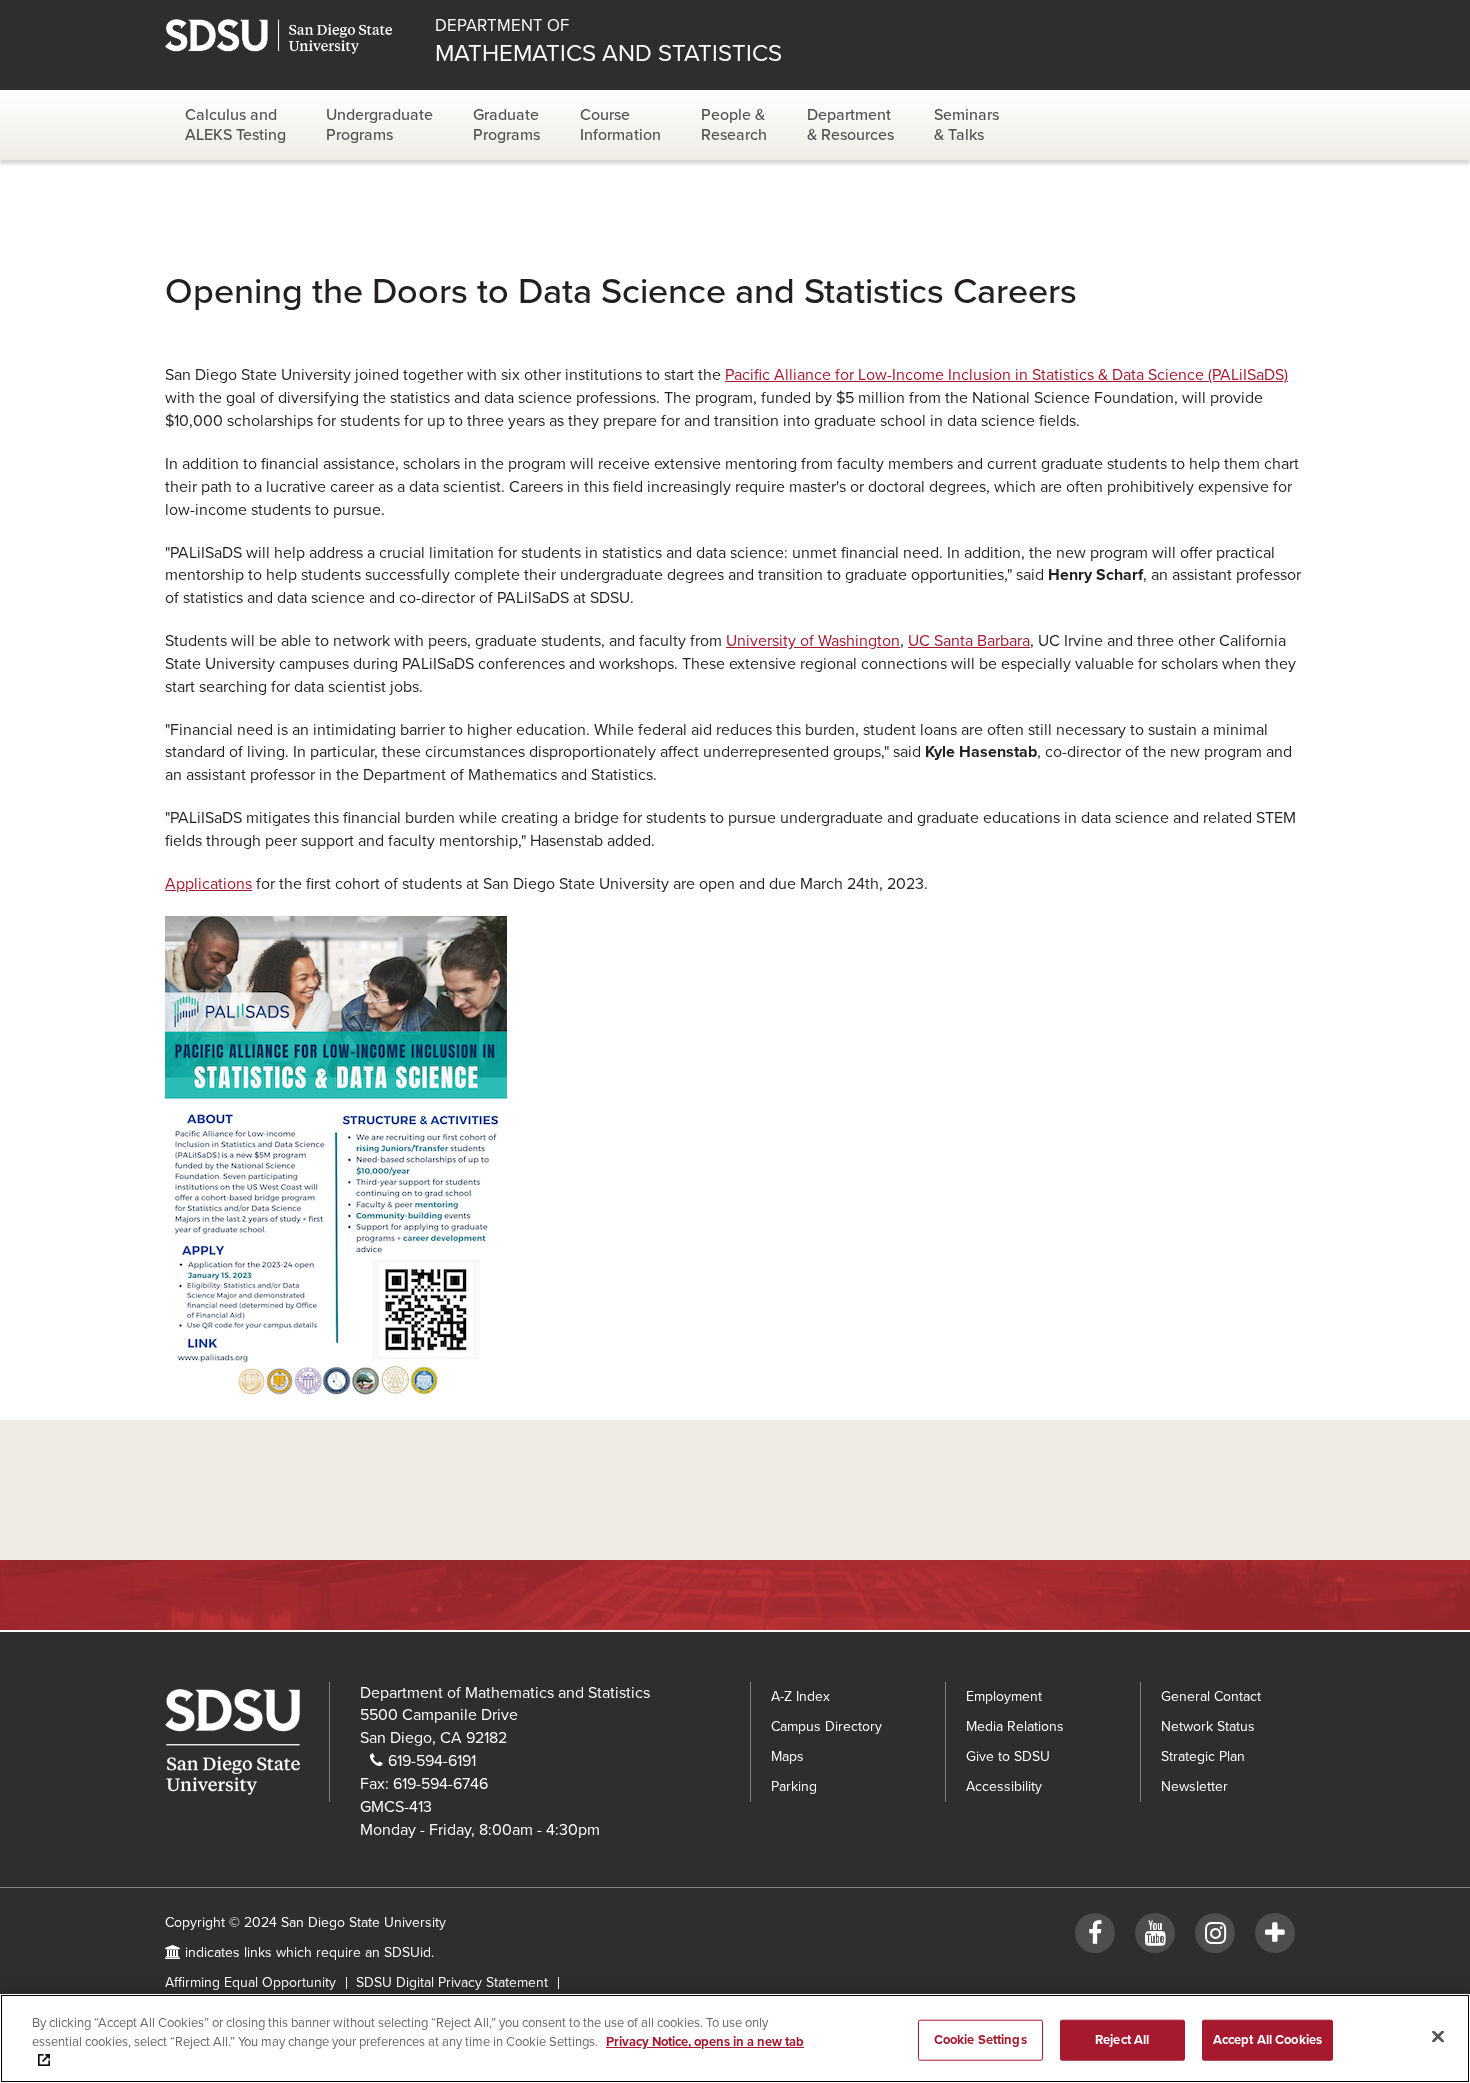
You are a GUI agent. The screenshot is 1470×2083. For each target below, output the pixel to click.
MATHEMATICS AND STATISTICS (608, 42)
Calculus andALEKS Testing (235, 125)
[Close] (1438, 2036)
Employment (1004, 1696)
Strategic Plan (1203, 1756)
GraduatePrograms (506, 125)
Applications (208, 884)
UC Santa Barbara (969, 641)
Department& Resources (850, 125)
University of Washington (813, 641)
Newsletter (1194, 1786)
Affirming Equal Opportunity (250, 1982)
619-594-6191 (432, 1761)
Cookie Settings (980, 2039)
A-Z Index (800, 1696)
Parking (794, 1786)
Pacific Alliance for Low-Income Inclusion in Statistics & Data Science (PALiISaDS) (1006, 375)
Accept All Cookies (1267, 2039)
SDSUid (407, 1952)
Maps (787, 1756)
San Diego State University (297, 36)
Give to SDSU (1008, 1756)
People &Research (734, 125)
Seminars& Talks (966, 125)
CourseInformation (620, 125)
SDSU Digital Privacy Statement (452, 1982)
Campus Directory (826, 1726)
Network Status (1208, 1726)
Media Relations (1015, 1726)
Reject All (1122, 2039)
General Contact (1211, 1696)
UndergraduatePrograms (379, 125)
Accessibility (1004, 1786)
